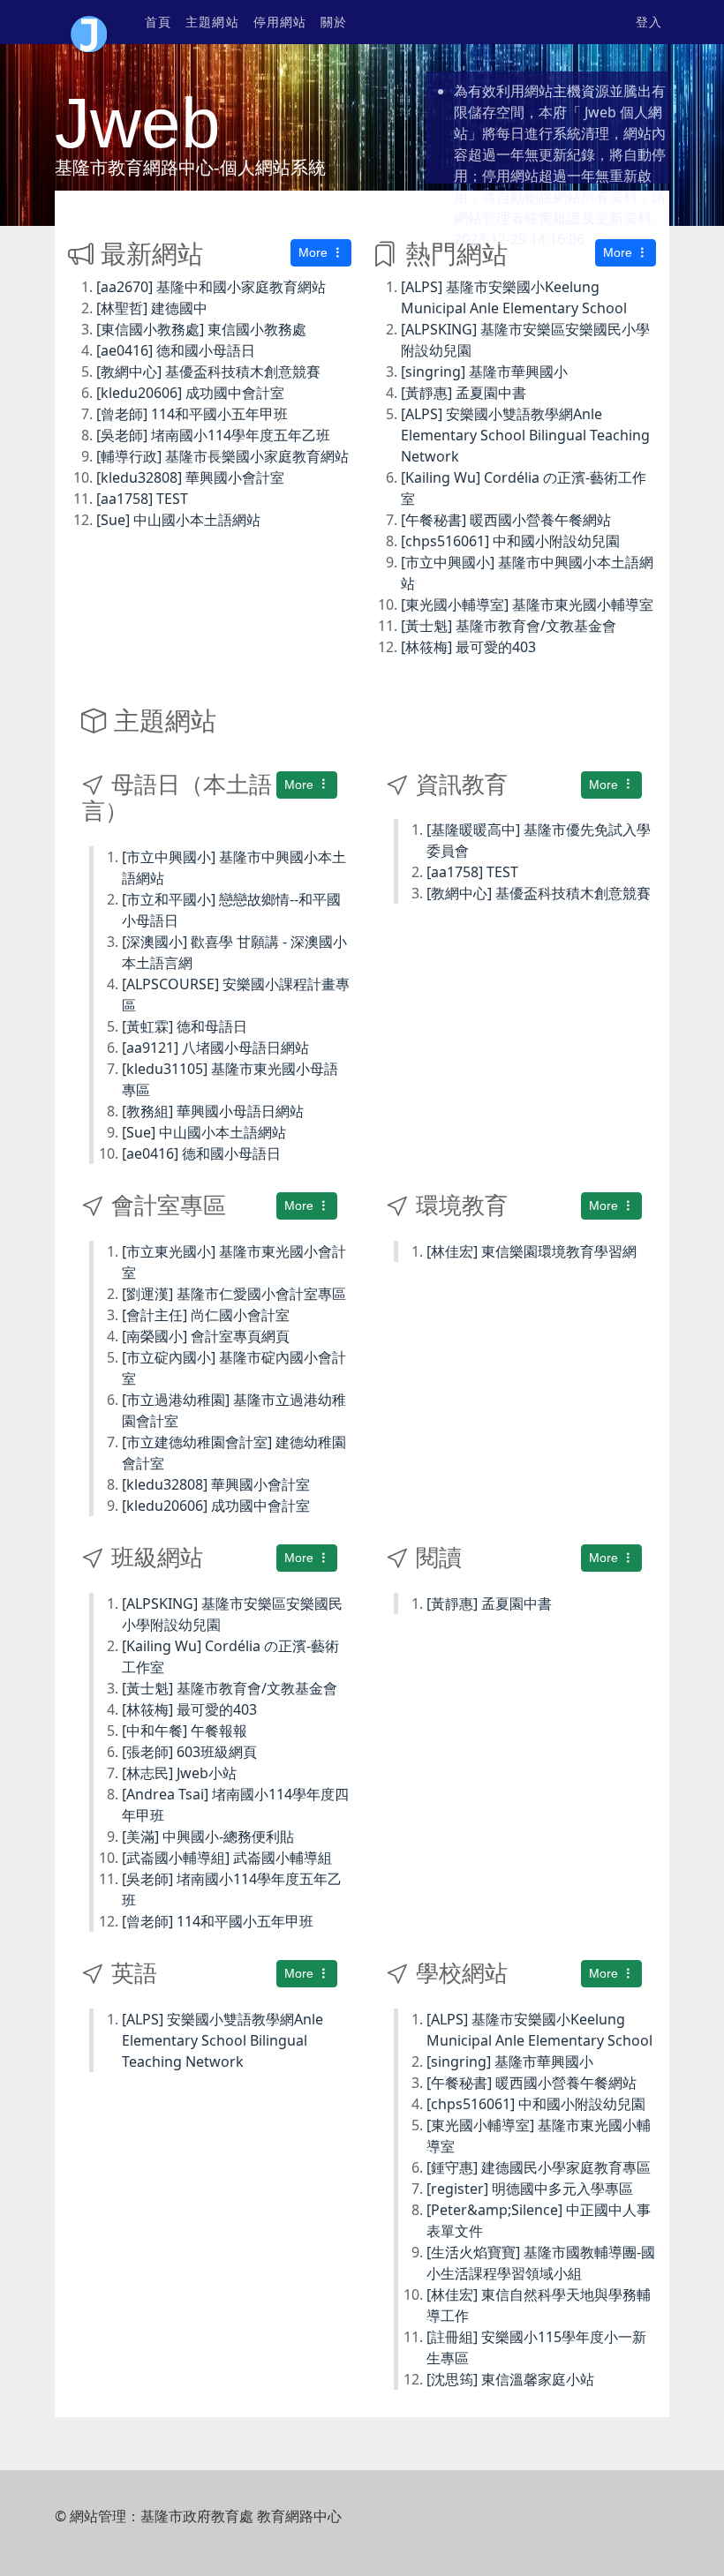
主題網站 (212, 22)
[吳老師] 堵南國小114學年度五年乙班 (213, 435)
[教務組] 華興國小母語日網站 (213, 1111)
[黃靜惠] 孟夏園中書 (464, 393)
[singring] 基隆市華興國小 (484, 372)
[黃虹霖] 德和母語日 (185, 1026)
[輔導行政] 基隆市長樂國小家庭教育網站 (222, 456)
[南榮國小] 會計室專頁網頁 (206, 1336)
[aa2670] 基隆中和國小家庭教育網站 (211, 287)
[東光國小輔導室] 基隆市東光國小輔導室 (527, 605)
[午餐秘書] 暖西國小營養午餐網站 (506, 520)
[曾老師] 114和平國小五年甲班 (192, 414)
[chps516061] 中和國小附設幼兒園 (510, 541)
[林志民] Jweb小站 (179, 1773)
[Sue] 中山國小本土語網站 (178, 520)
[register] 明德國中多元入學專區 (530, 2189)
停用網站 (280, 22)
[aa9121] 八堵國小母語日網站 (215, 1048)
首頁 (158, 22)
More (315, 252)
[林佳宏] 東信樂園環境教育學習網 (532, 1251)
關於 (334, 22)
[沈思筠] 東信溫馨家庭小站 (510, 2379)
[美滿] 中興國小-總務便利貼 (208, 1836)
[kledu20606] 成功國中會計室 (190, 393)
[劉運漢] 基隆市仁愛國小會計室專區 (234, 1294)
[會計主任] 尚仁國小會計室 (206, 1315)
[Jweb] (89, 22)
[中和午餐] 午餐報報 (185, 1731)
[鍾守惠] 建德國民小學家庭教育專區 (539, 2167)
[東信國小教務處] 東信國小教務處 (201, 329)
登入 (649, 22)
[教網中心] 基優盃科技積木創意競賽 (208, 372)
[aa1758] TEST (142, 499)
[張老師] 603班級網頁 (189, 1752)
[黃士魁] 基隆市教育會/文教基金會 (509, 626)
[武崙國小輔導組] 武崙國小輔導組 (227, 1858)
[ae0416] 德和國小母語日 (176, 350)
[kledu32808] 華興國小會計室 (190, 477)
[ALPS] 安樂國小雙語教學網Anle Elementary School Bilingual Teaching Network (525, 435)
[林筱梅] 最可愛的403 (468, 647)
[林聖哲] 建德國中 (152, 308)
